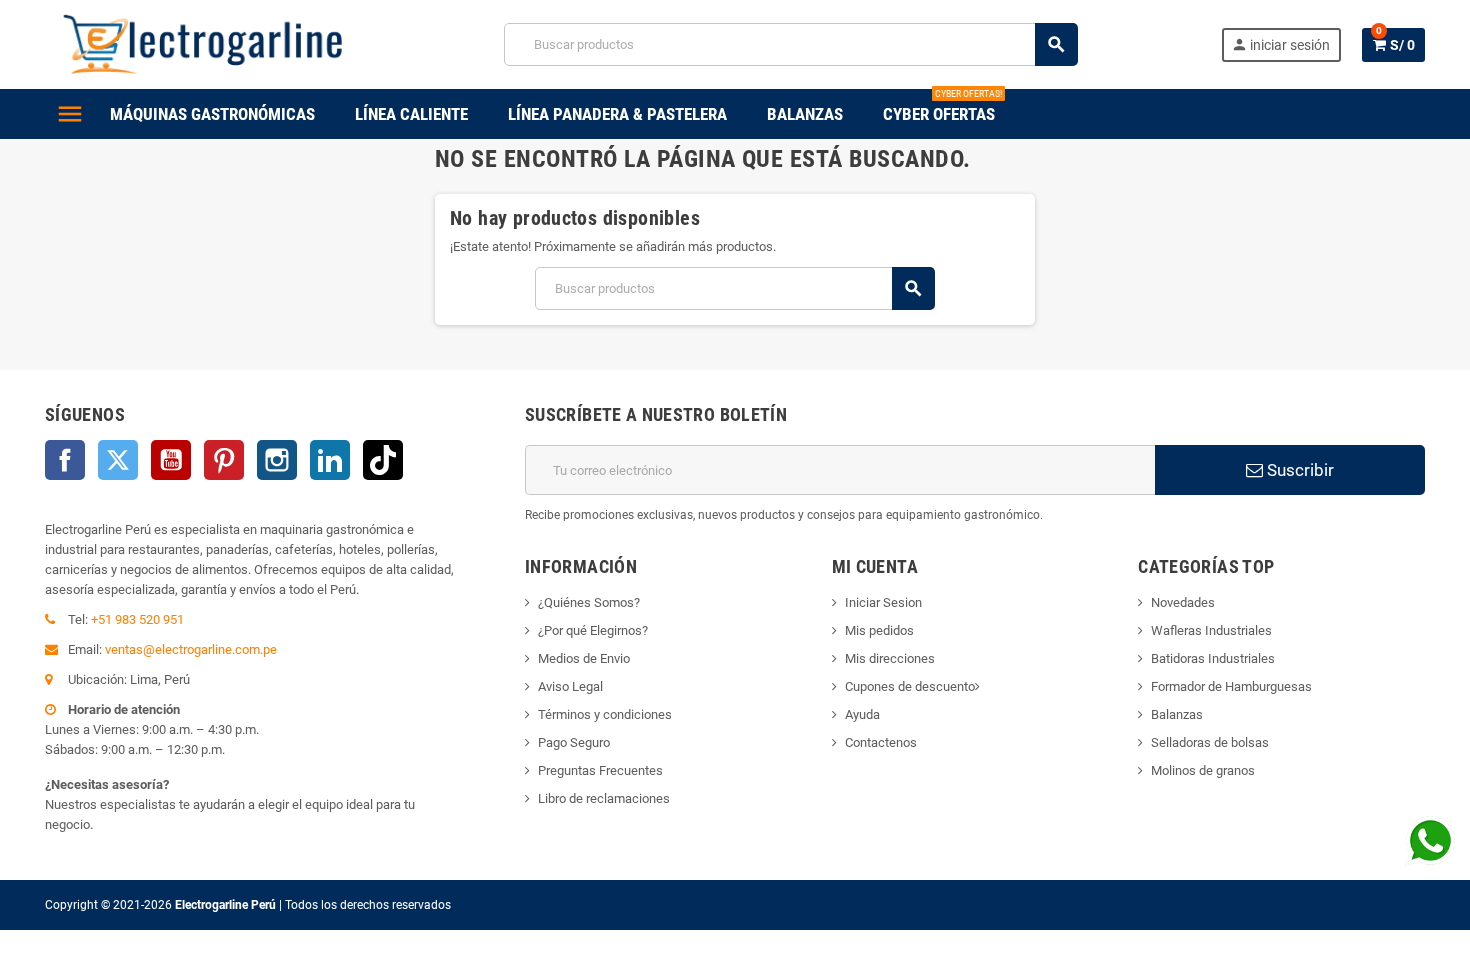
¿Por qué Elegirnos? (593, 630)
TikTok (383, 460)
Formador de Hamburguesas (1231, 686)
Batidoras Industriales (1213, 658)
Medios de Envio (584, 658)
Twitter (118, 460)
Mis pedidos (879, 630)
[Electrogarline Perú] (203, 43)
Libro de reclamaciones (604, 798)
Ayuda (862, 714)
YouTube (171, 460)
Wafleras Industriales (1211, 630)
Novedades (1183, 602)
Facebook (65, 460)
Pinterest (224, 460)
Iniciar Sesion (883, 602)
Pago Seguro (574, 742)
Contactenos (881, 742)
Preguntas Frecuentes (600, 770)
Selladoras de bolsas (1210, 742)
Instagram (277, 460)
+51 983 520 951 (137, 619)
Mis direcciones (890, 658)
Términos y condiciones (605, 714)
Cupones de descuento (910, 686)
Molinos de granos (1203, 770)
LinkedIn (330, 460)
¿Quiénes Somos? (589, 602)
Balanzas (1177, 714)
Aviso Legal (570, 686)
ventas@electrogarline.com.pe (191, 649)
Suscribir (1298, 470)
